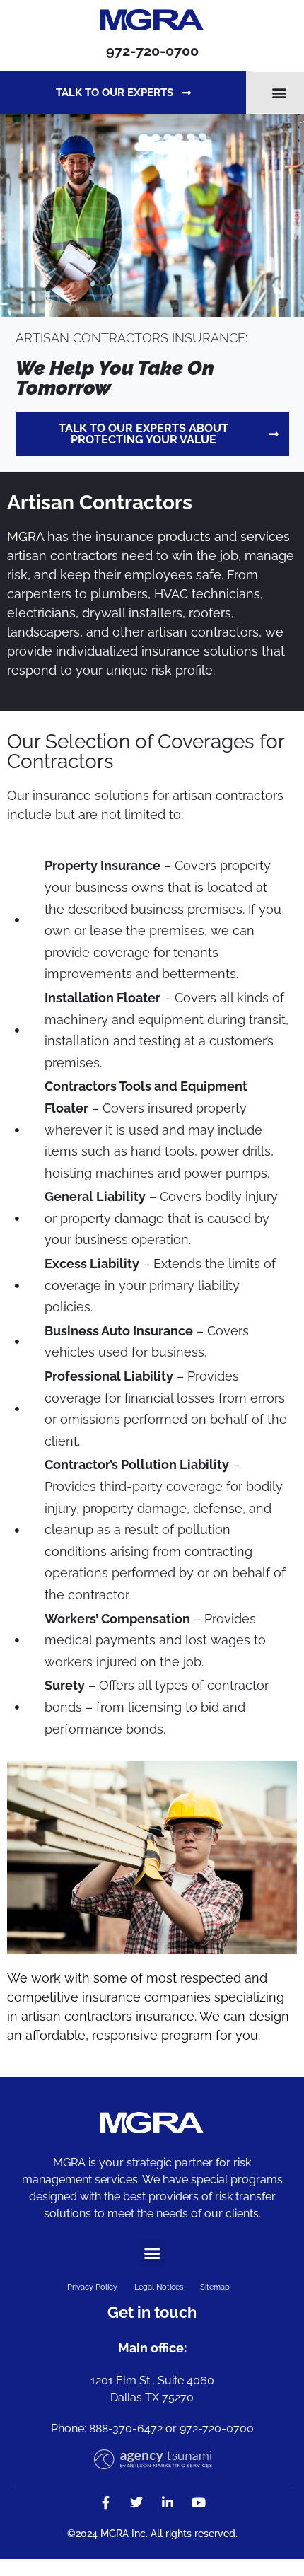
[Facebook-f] (105, 2502)
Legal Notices (159, 2287)
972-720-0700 (152, 51)
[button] (280, 93)
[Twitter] (136, 2502)
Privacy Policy (92, 2287)
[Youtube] (199, 2502)
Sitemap (215, 2287)
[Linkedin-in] (168, 2502)
